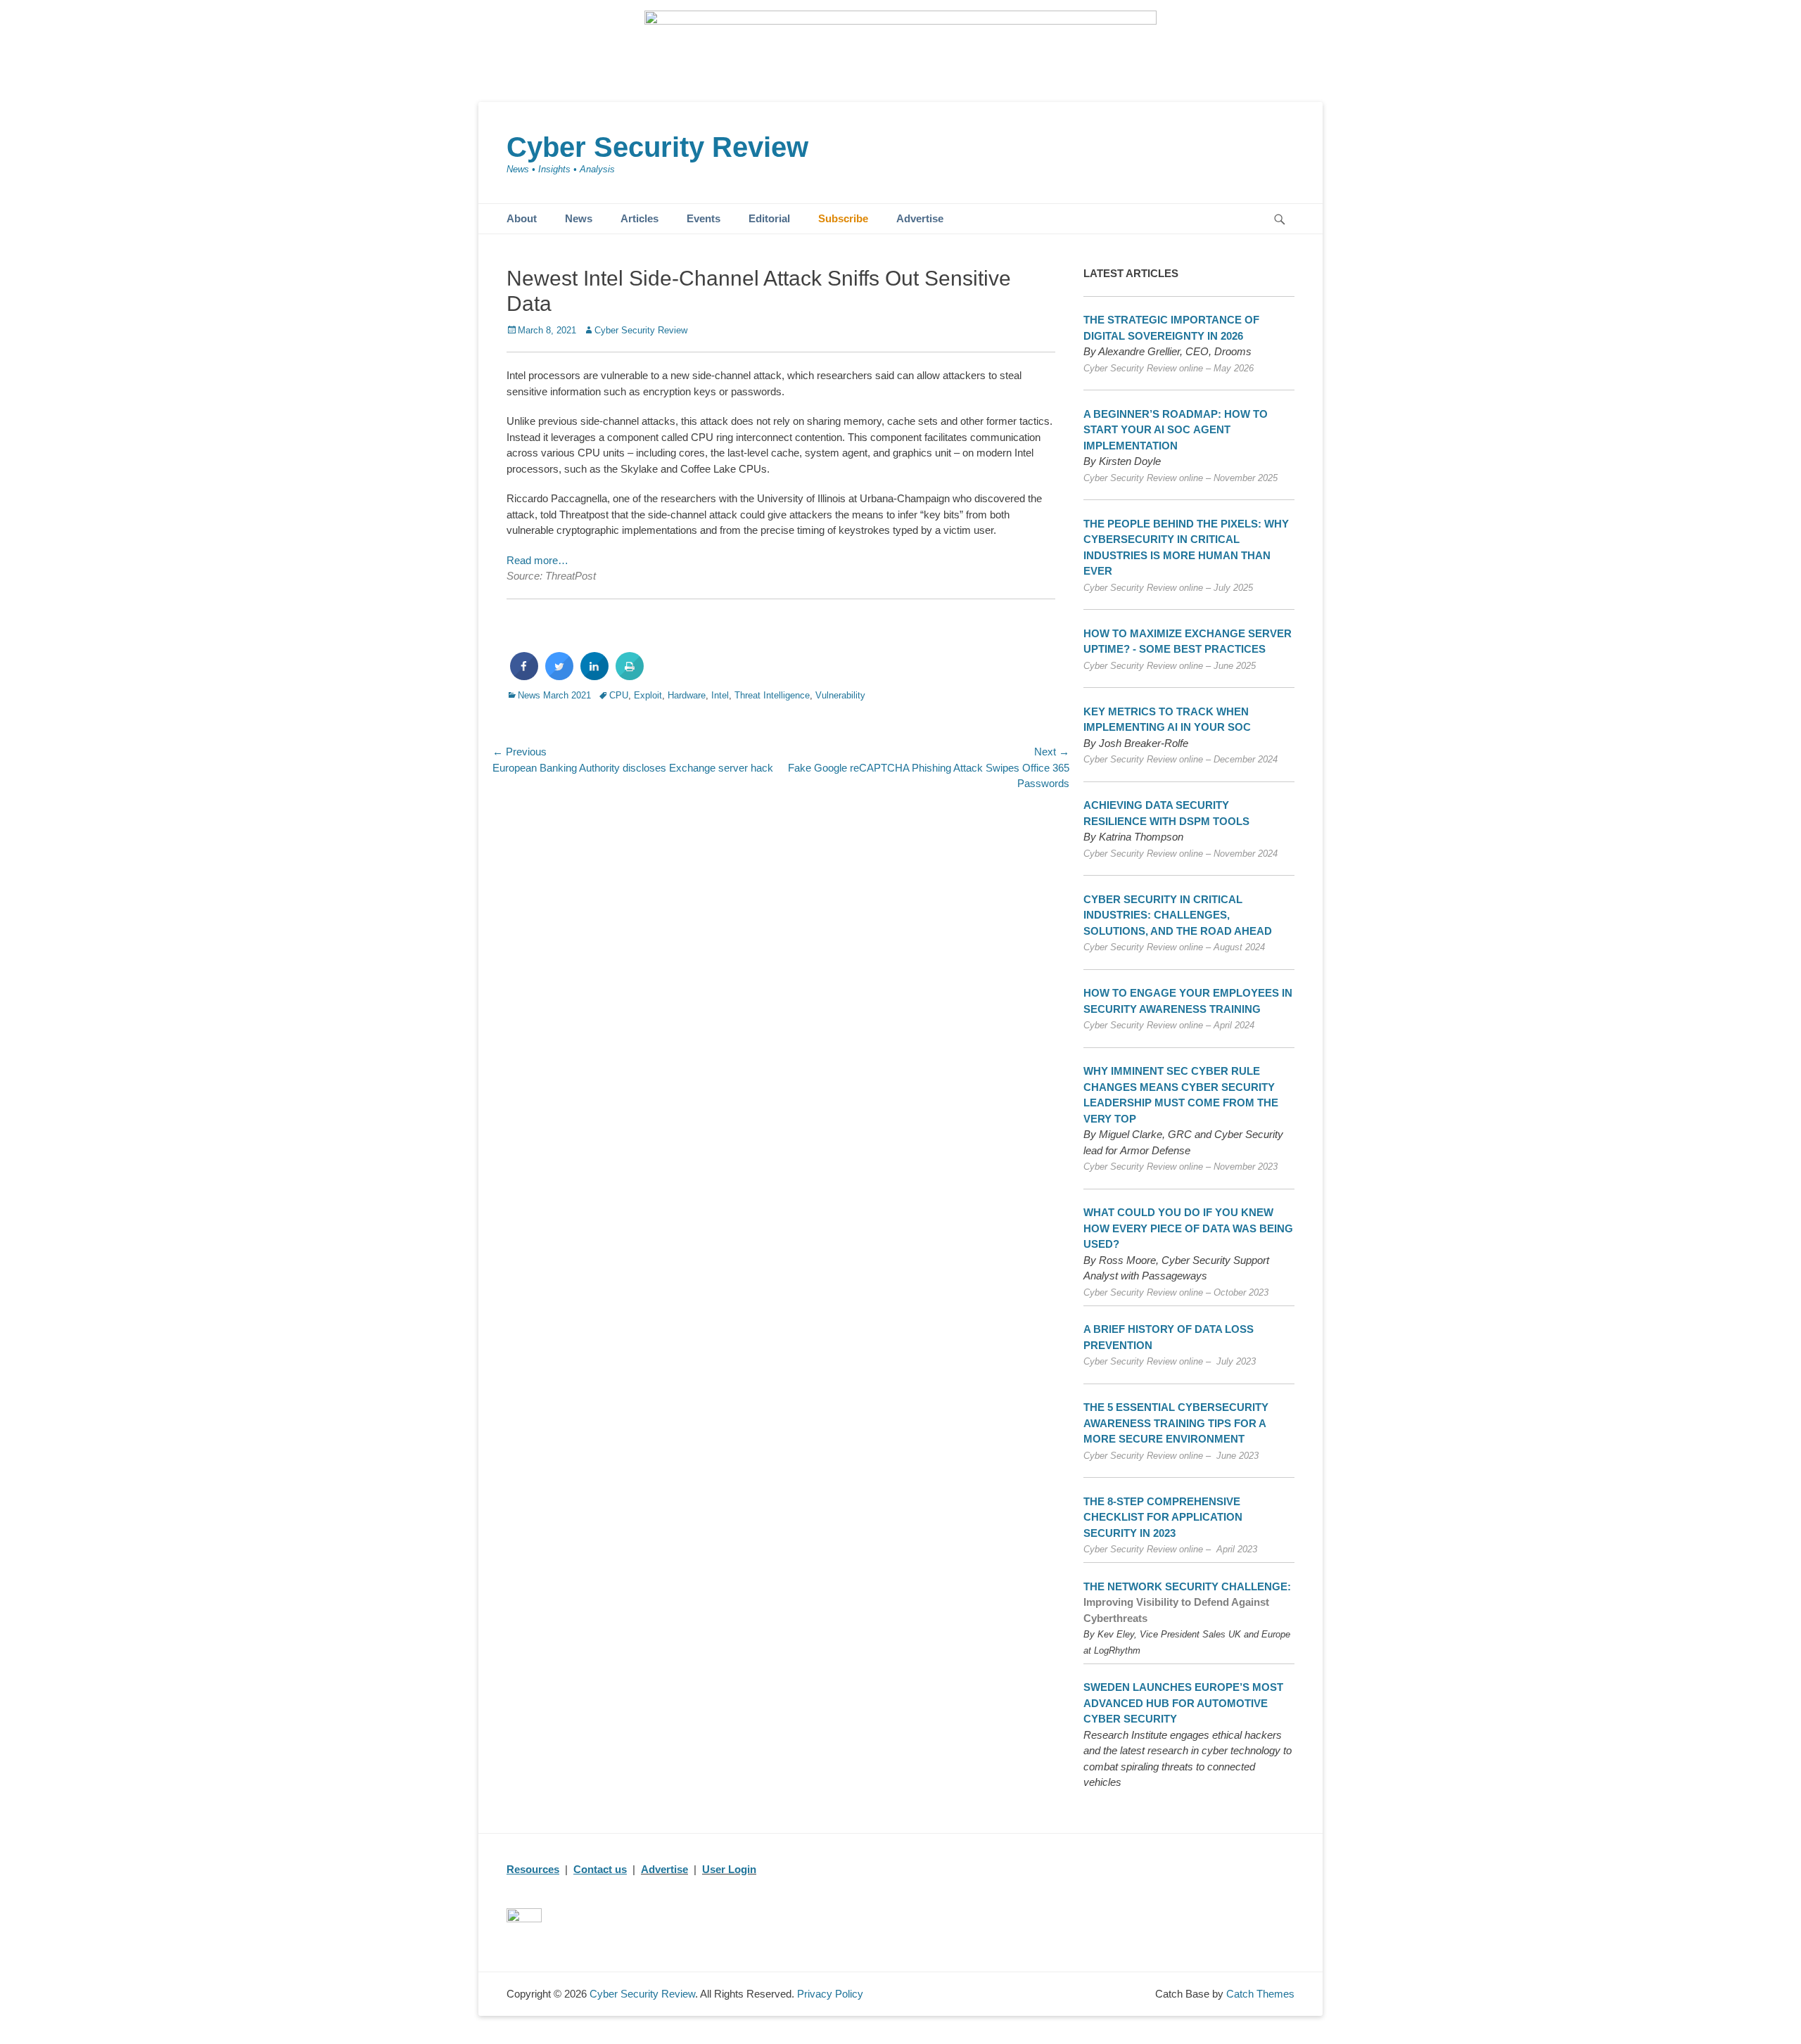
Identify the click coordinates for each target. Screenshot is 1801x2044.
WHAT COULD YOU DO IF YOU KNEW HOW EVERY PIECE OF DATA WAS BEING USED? (1188, 1228)
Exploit (648, 695)
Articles (639, 218)
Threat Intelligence (772, 695)
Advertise (920, 218)
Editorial (769, 218)
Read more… (537, 560)
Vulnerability (840, 695)
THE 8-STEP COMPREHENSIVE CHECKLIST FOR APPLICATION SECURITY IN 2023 (1163, 1517)
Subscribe (843, 218)
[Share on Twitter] (559, 676)
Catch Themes (1260, 1994)
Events (704, 218)
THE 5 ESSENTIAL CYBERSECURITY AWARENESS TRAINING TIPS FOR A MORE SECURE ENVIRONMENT (1176, 1423)
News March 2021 (554, 695)
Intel (720, 695)
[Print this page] (630, 676)
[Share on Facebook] (524, 676)
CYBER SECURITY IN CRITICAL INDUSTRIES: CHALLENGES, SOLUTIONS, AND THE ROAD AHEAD (1178, 915)
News (579, 218)
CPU (619, 695)
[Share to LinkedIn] (594, 676)
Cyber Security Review (657, 147)
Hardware (687, 695)
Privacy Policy (830, 1994)
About (522, 218)
